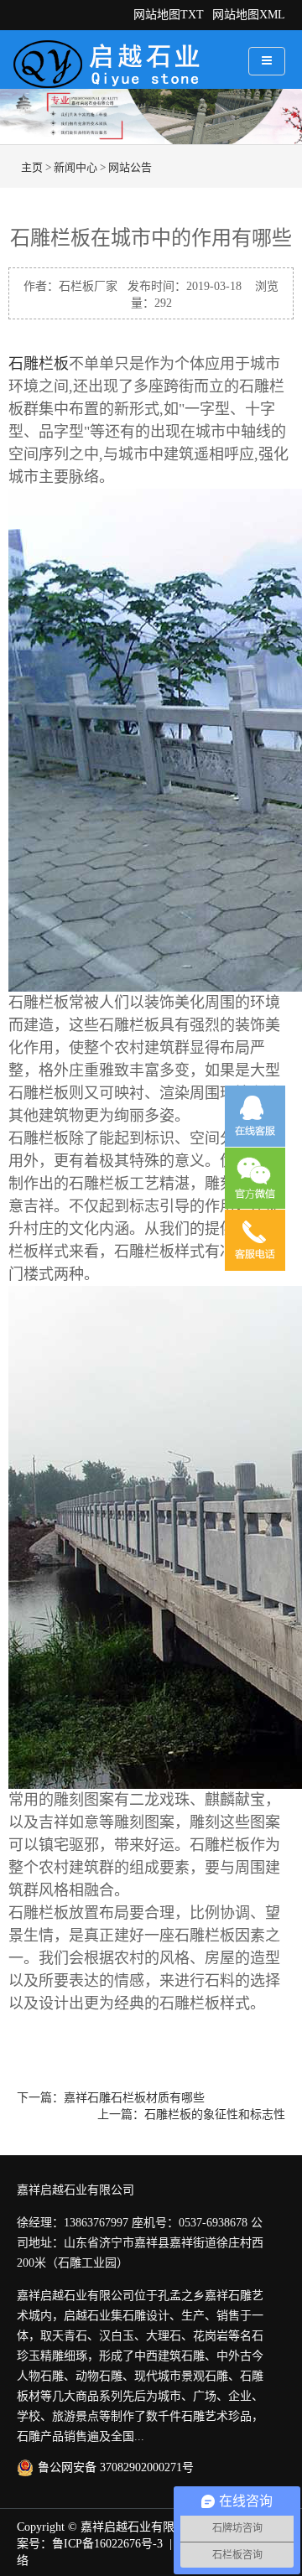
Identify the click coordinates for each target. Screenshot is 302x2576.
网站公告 (130, 167)
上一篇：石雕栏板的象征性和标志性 (191, 2115)
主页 (32, 167)
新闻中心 (75, 167)
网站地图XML (249, 15)
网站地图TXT (169, 15)
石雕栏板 (39, 364)
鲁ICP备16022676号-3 (107, 2544)
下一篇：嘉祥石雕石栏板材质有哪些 (111, 2098)
